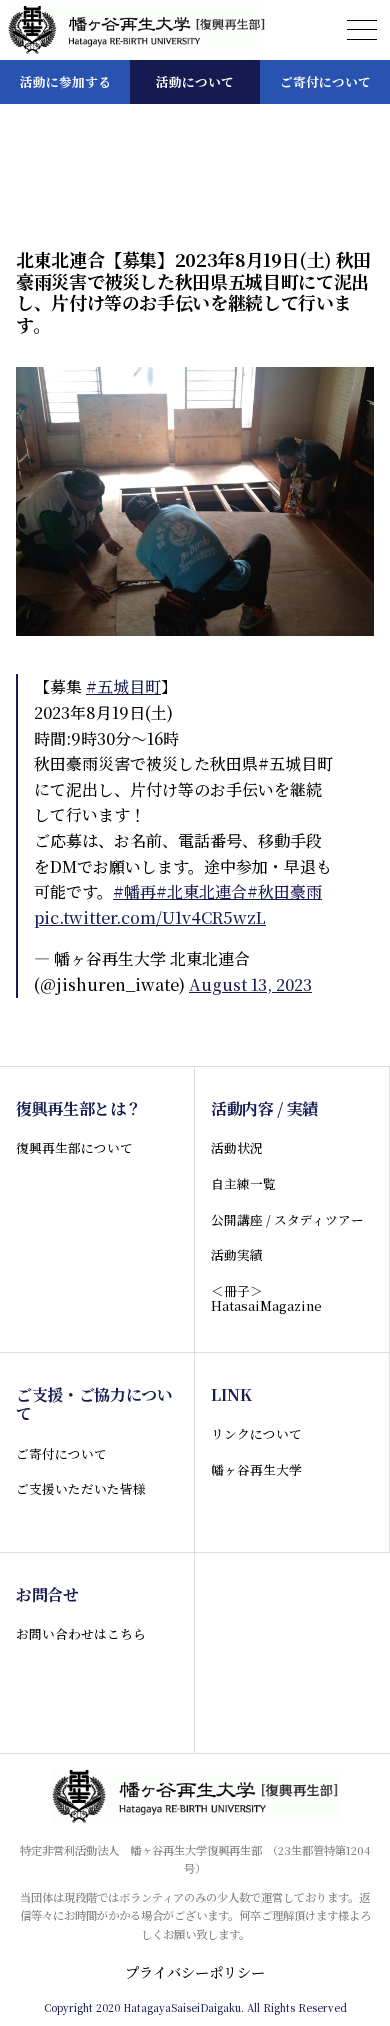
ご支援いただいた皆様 (81, 1488)
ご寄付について (61, 1453)
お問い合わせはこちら (81, 1633)
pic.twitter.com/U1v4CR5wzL (150, 917)
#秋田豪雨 (284, 891)
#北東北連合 (201, 891)
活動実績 (237, 1254)
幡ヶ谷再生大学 (256, 1469)
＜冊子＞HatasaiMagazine (266, 1298)
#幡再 (134, 891)
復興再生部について (74, 1147)
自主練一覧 (243, 1183)
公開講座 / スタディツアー (287, 1219)
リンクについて (256, 1433)
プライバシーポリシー (195, 1972)
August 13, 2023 (250, 984)
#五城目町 (123, 686)
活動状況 (237, 1147)
